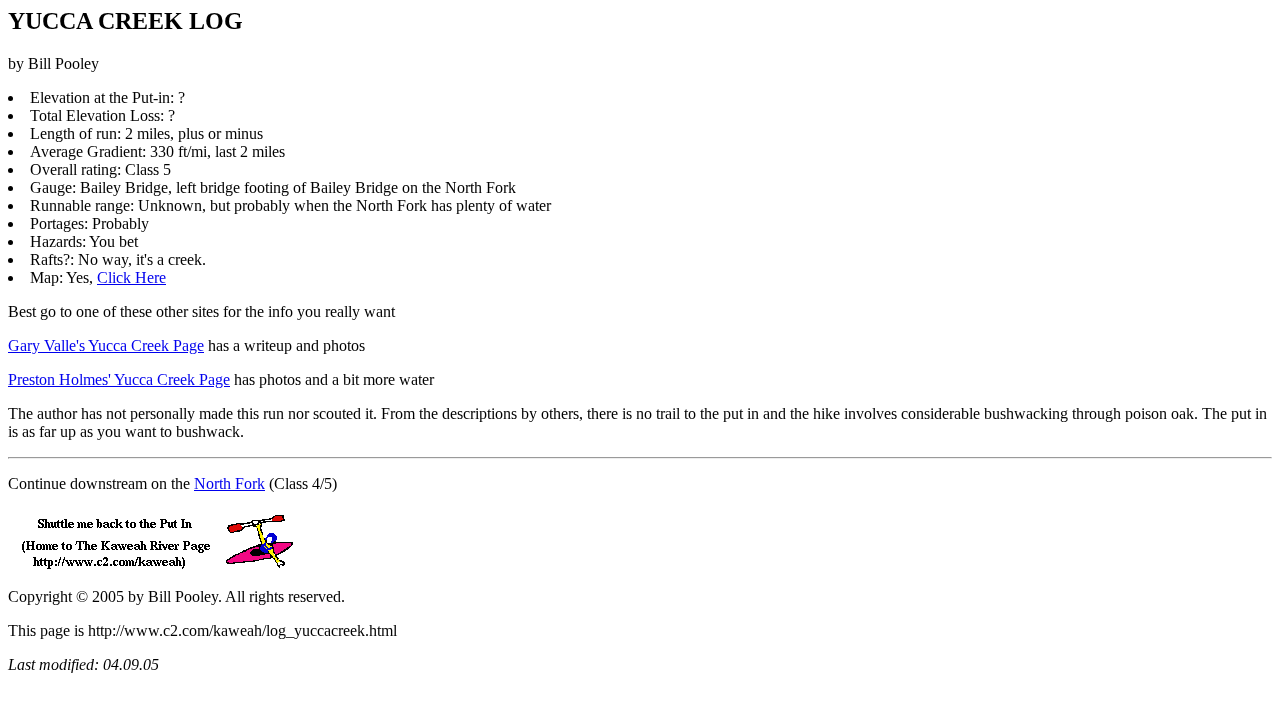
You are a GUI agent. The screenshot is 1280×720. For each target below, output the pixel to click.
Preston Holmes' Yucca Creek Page (119, 379)
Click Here (131, 277)
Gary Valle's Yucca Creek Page (106, 345)
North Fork (229, 483)
